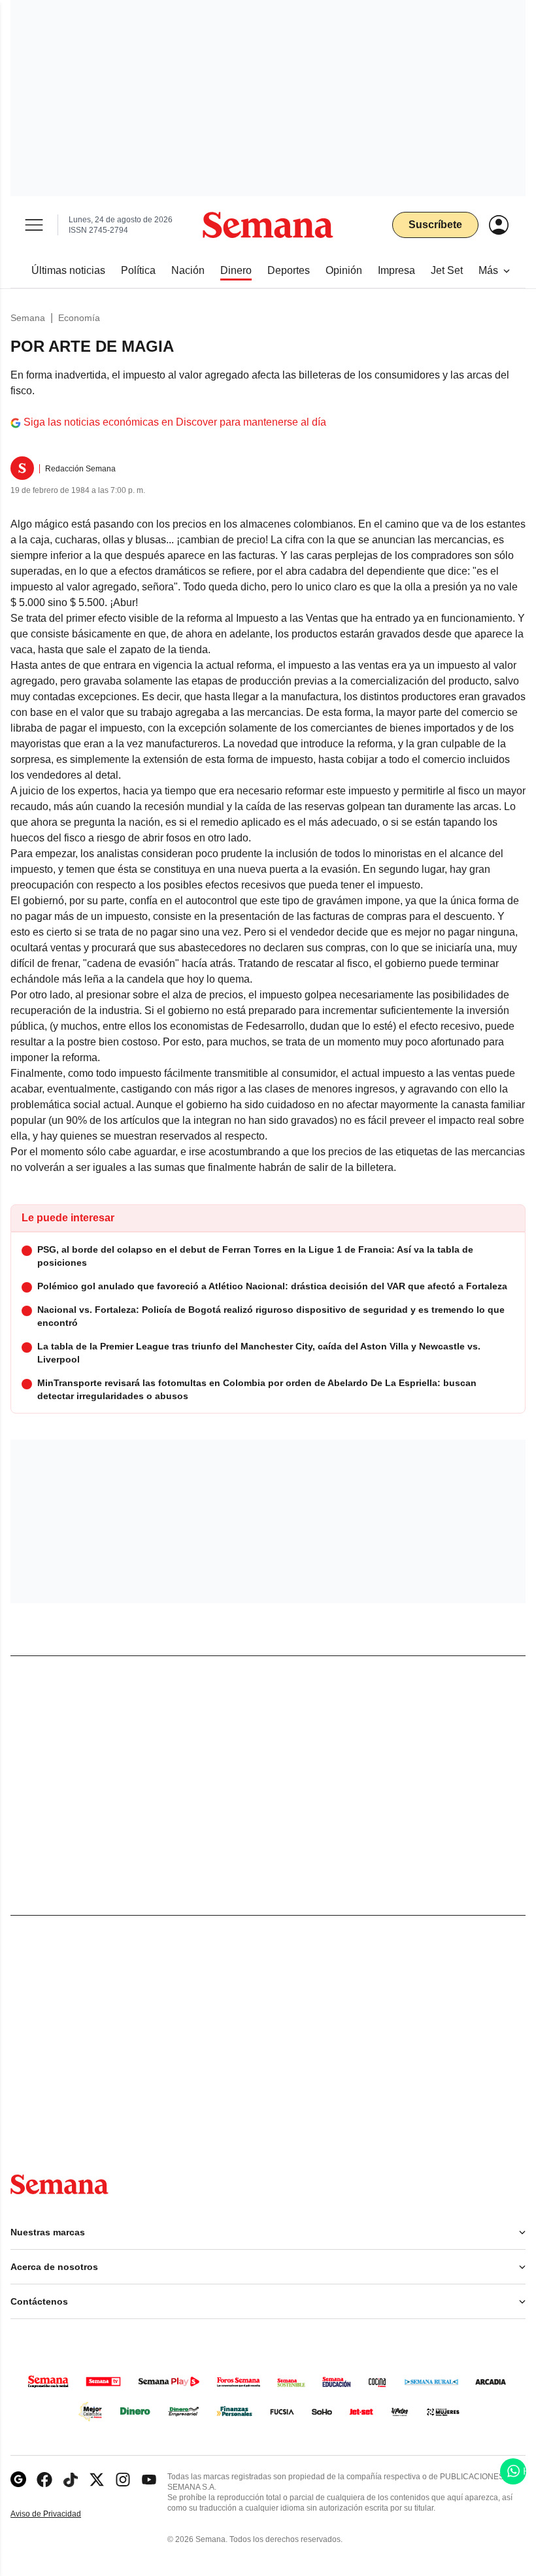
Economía (79, 318)
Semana (28, 318)
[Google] (18, 2480)
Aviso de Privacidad (59, 2514)
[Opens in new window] (44, 2480)
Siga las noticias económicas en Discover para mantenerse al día (175, 422)
